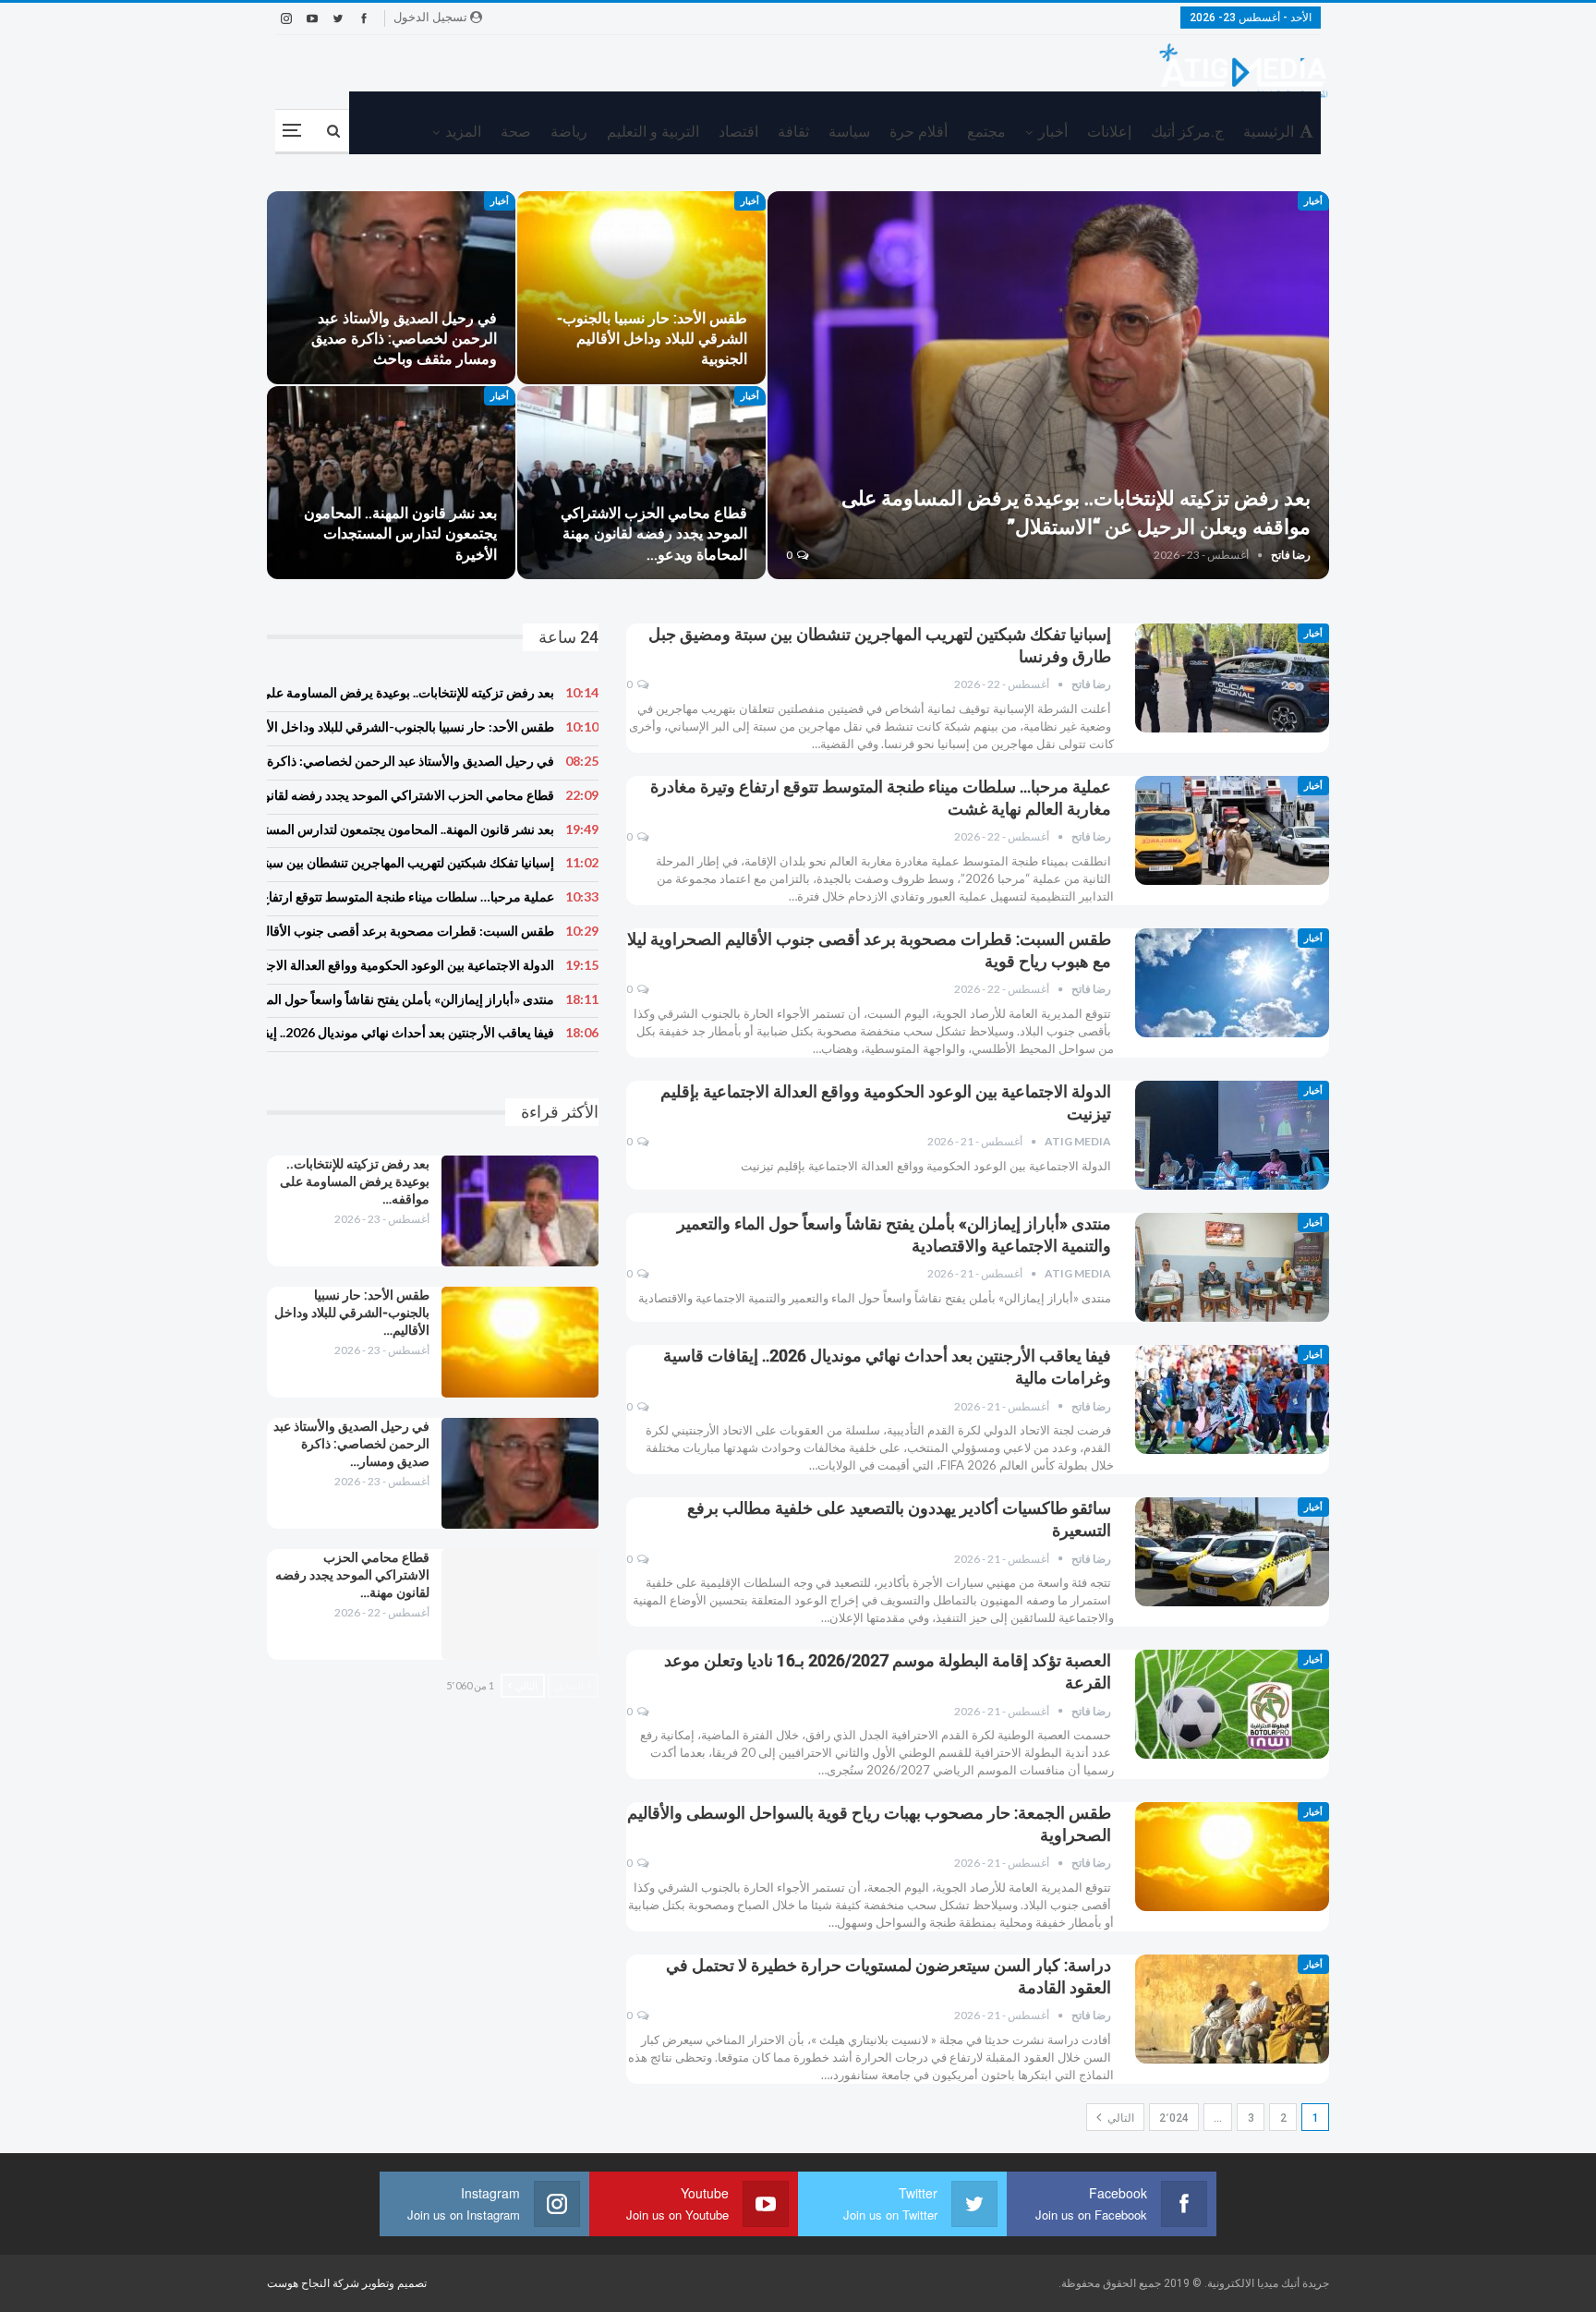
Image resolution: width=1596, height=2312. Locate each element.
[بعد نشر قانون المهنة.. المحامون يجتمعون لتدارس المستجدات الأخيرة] (391, 483)
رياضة (569, 132)
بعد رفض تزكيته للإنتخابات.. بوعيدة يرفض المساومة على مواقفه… (355, 1181)
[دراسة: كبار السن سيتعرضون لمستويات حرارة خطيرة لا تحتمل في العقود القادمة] (1232, 2009)
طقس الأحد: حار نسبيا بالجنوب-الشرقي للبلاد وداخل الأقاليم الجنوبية (652, 339)
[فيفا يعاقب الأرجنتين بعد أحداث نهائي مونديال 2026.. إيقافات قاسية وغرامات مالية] (1232, 1399)
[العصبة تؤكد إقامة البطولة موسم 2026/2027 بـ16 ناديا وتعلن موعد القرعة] (1232, 1704)
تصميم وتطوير (394, 2283)
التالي (1119, 2118)
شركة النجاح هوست (314, 2283)
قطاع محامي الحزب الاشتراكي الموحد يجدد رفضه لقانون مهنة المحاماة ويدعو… (654, 533)
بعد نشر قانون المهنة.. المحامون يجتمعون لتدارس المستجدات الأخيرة (400, 533)
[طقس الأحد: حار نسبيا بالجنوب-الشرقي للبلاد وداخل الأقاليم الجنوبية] (641, 288)
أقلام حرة (919, 132)
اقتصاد (738, 132)
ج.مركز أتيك (1187, 132)
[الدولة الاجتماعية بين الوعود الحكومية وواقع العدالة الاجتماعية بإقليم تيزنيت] (1232, 1135)
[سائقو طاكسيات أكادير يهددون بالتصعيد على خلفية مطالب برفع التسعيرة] (1232, 1552)
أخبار (1053, 132)
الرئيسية (1269, 132)
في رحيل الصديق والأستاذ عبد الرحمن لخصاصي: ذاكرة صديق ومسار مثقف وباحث (404, 339)
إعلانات (1109, 132)
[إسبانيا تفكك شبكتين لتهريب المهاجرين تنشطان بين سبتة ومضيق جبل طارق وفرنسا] (1232, 678)
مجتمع (986, 132)
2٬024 (1174, 2118)
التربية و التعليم (653, 132)
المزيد (463, 132)
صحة (516, 132)
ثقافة (793, 132)
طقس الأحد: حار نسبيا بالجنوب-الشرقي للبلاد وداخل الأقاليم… (352, 1313)
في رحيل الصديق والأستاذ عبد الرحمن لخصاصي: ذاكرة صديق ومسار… (351, 1444)
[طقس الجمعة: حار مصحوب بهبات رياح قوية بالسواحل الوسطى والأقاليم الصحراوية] (1232, 1857)
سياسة (849, 132)
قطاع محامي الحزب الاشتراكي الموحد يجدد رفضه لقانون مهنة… (352, 1575)
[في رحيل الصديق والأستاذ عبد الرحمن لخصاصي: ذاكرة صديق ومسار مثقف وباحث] (391, 288)
